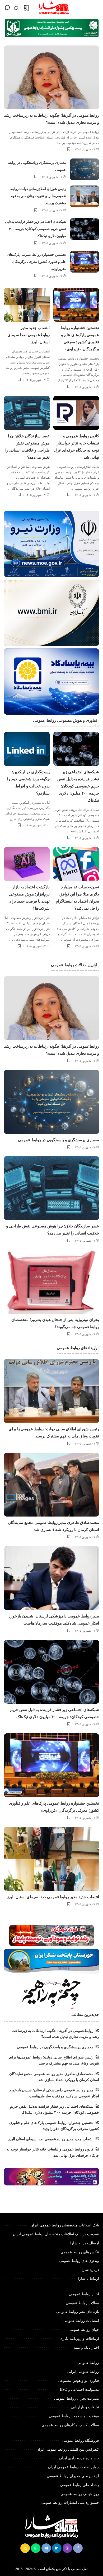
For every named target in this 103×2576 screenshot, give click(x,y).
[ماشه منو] (92, 8)
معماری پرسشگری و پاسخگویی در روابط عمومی (58, 1140)
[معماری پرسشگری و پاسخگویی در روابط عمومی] (85, 169)
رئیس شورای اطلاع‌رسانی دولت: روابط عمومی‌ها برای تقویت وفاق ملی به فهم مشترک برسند (38, 196)
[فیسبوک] (78, 2548)
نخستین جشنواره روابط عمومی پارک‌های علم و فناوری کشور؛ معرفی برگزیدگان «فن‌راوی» (37, 262)
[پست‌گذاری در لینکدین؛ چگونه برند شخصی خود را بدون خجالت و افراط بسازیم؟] (27, 749)
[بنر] (51, 544)
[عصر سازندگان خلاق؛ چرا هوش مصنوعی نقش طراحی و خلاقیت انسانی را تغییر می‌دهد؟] (27, 413)
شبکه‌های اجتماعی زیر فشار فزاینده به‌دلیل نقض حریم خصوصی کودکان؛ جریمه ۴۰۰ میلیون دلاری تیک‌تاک (36, 229)
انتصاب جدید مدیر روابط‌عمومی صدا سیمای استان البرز (29, 335)
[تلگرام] (46, 2548)
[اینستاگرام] (67, 2548)
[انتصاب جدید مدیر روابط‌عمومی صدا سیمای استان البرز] (27, 305)
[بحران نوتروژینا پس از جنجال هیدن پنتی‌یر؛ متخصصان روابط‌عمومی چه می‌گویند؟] (51, 1282)
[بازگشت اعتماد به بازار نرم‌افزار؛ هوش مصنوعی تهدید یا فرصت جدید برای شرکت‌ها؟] (27, 864)
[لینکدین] (57, 2548)
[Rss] (25, 2548)
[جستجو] (7, 8)
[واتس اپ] (36, 2548)
